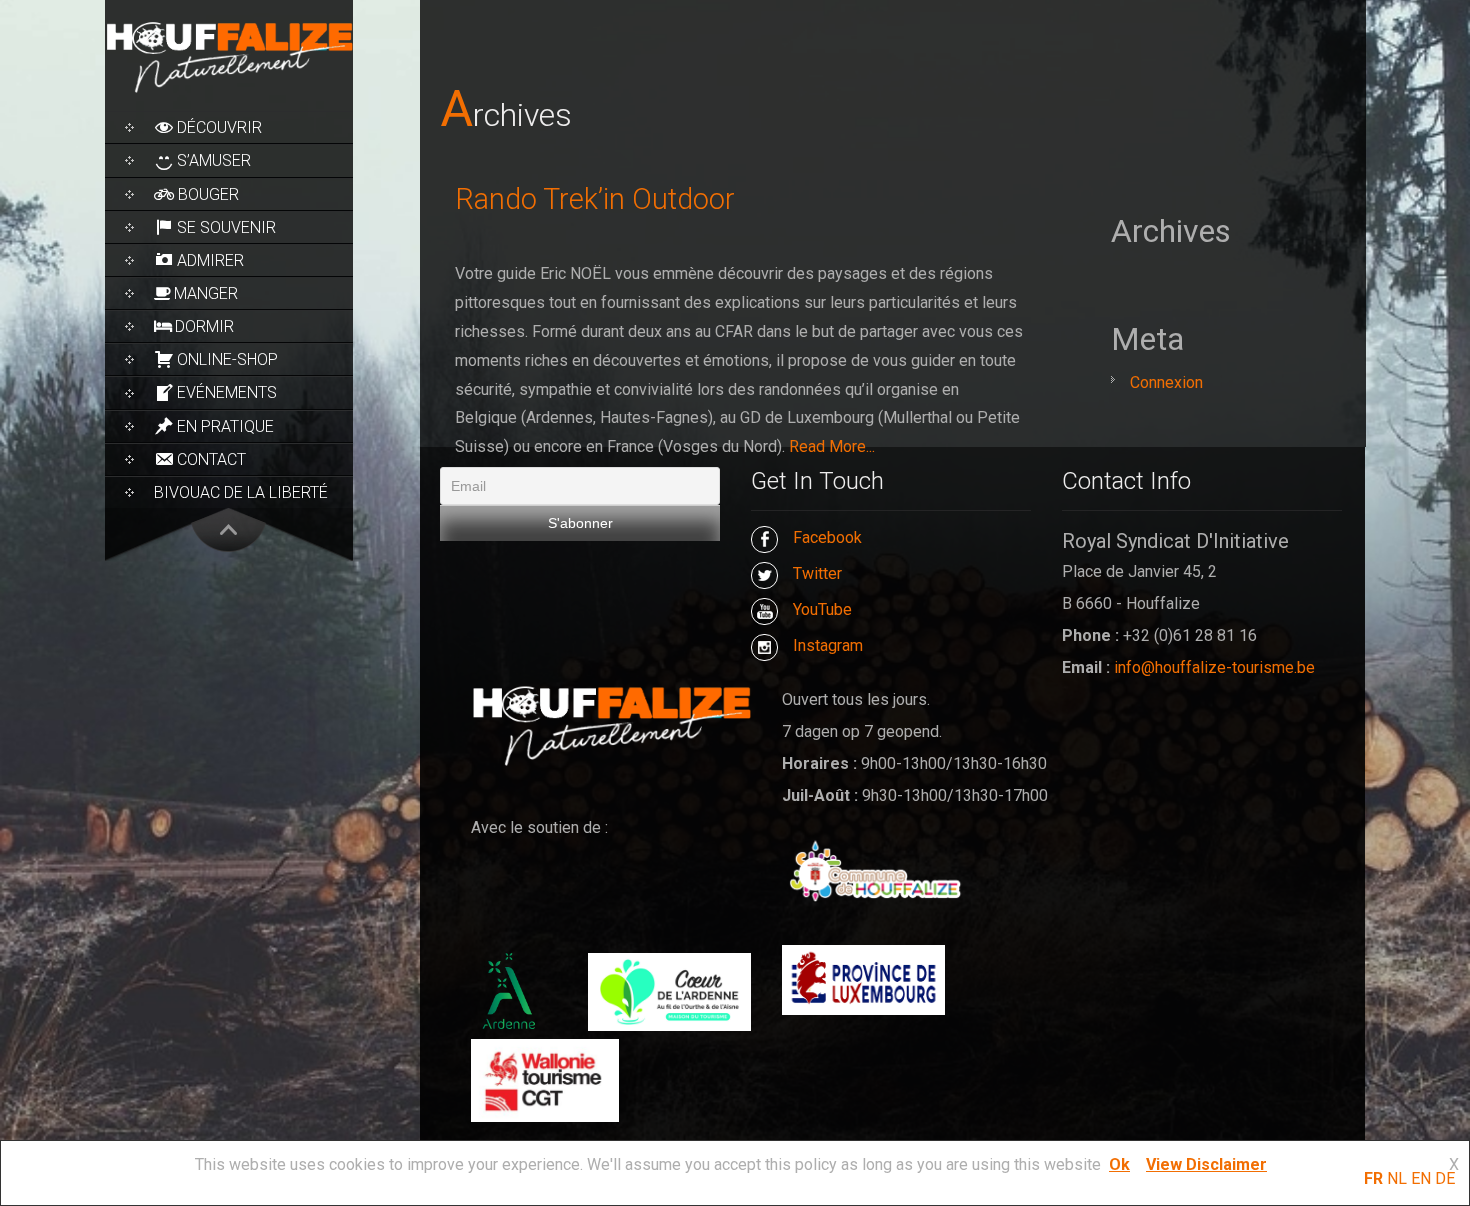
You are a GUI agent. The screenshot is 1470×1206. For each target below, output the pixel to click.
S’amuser (214, 160)
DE (1445, 1178)
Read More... (832, 446)
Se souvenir (226, 227)
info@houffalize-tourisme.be (1214, 667)
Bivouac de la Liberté (241, 492)
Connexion (1166, 382)
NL (1397, 1178)
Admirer (210, 260)
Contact (211, 459)
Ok (1119, 1164)
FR (1373, 1178)
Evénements (227, 392)
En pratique (225, 426)
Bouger (208, 194)
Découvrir (219, 127)
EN (1421, 1178)
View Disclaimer (1206, 1164)
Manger (206, 293)
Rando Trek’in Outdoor (595, 199)
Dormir (204, 326)
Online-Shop (227, 359)
